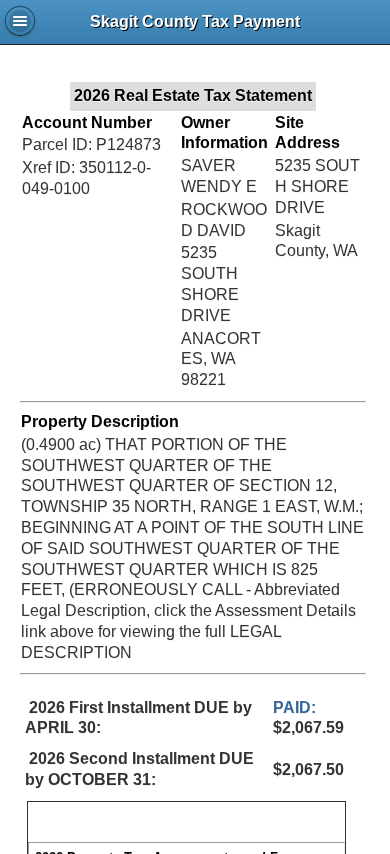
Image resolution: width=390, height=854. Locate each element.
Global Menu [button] (20, 21)
